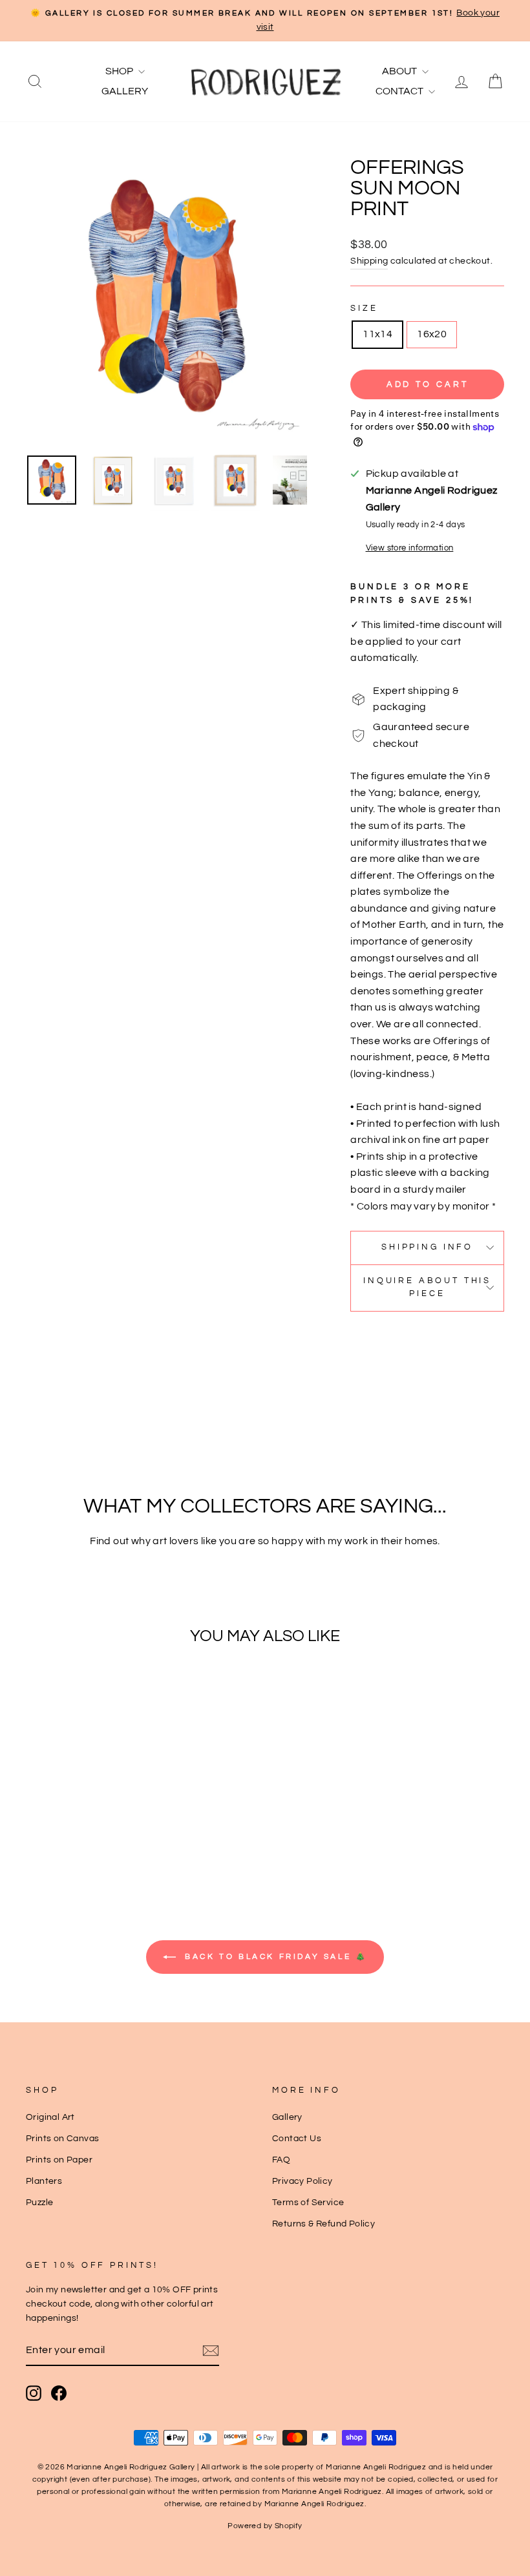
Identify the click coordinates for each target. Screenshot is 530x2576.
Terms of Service (308, 2203)
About (400, 71)
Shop (120, 71)
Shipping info (427, 1247)
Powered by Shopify (265, 2526)
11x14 (377, 334)
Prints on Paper (59, 2160)
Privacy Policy (302, 2181)
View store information (410, 548)
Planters (44, 2181)
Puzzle (39, 2203)
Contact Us (297, 2139)
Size (364, 309)
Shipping (369, 261)
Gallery (125, 91)
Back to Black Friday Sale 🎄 (274, 1957)
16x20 (432, 334)
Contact (400, 91)
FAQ (281, 2160)
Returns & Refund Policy (323, 2224)
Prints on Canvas (62, 2139)
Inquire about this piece (427, 1287)
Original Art (50, 2117)
